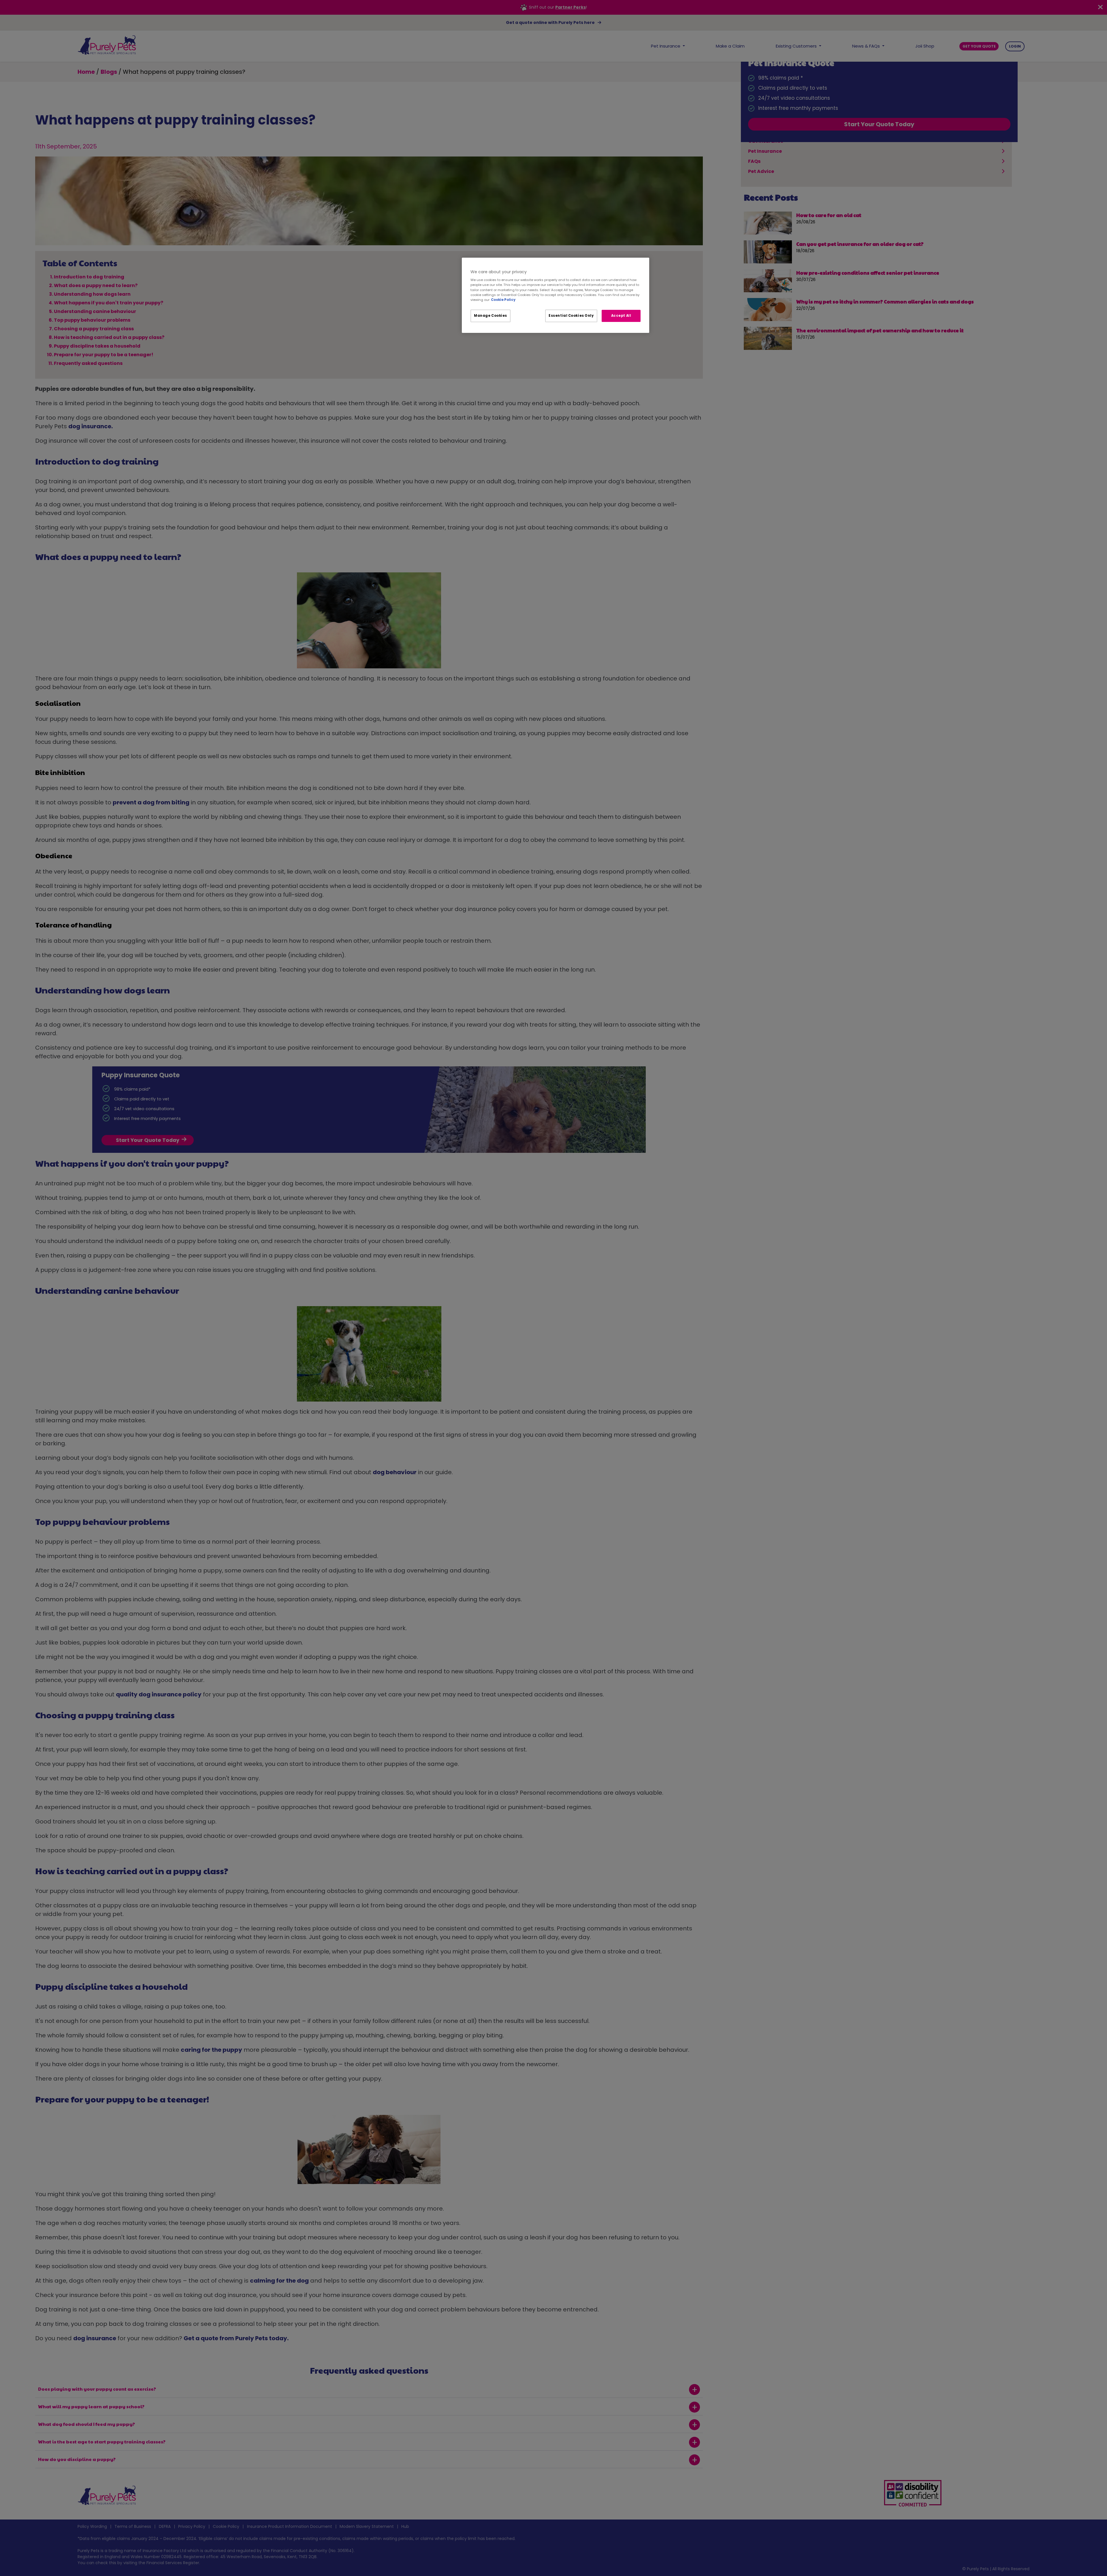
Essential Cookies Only (571, 316)
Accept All (621, 316)
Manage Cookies (491, 316)
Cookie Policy (503, 300)
